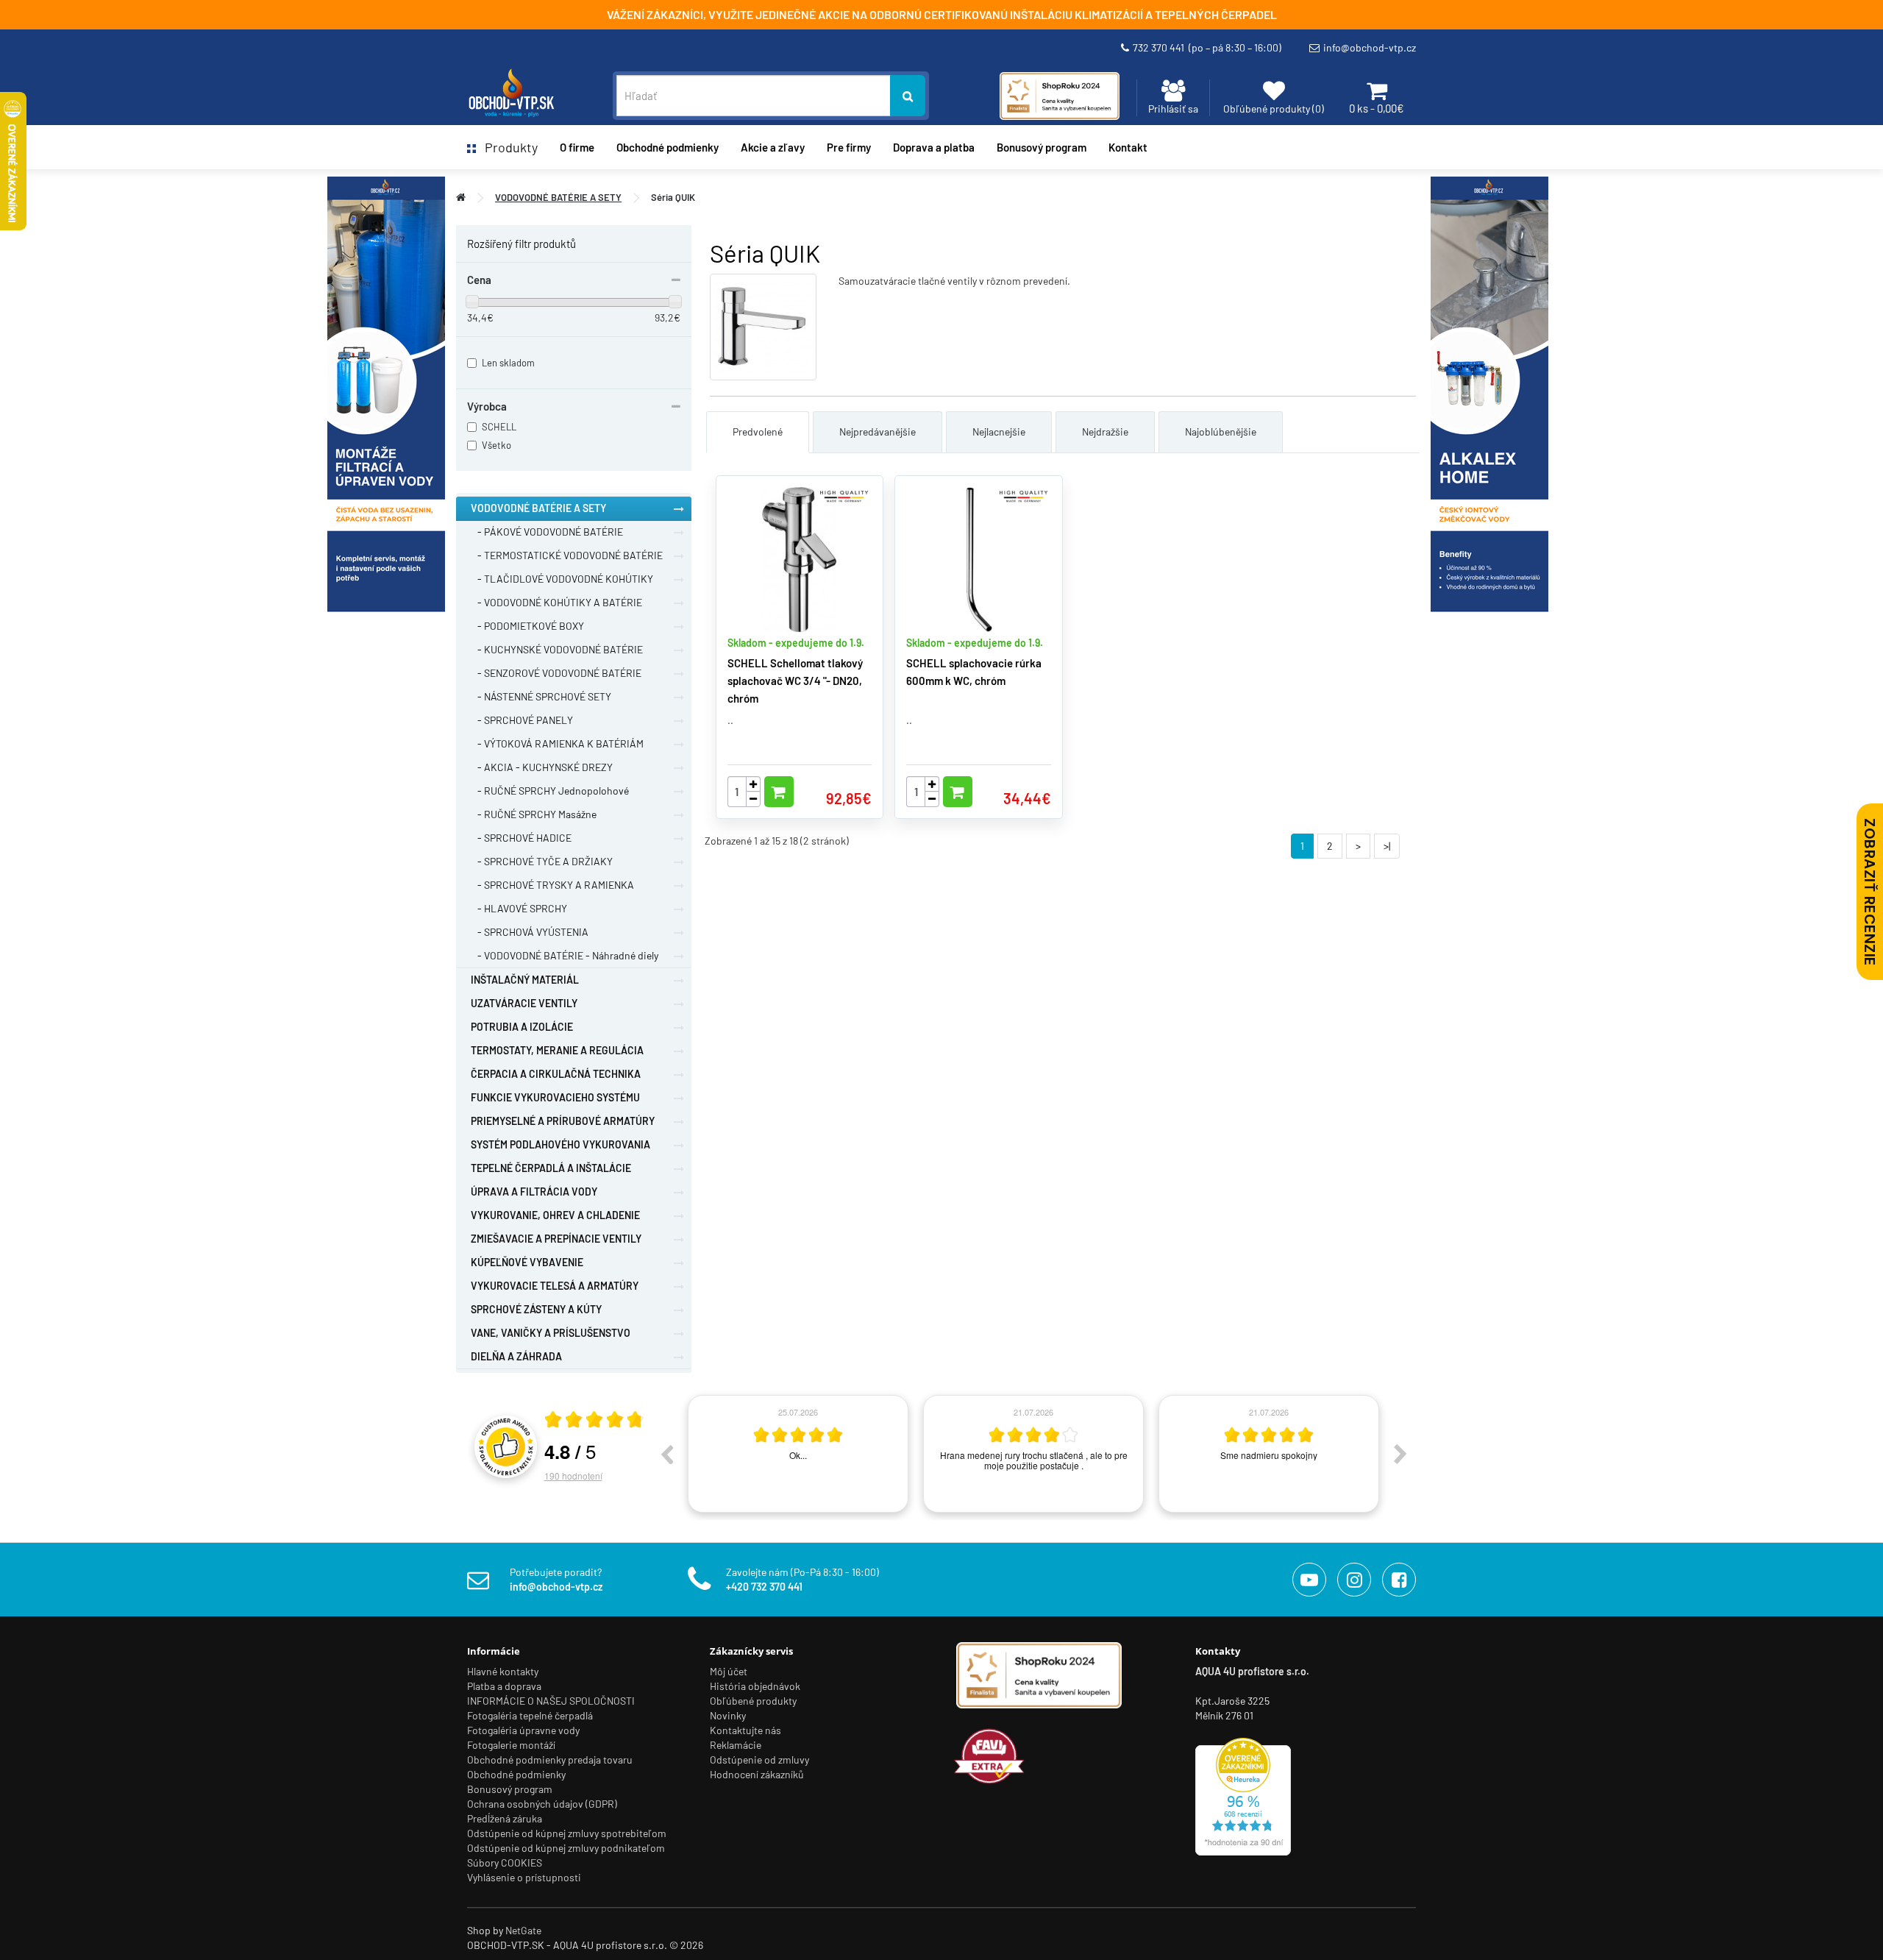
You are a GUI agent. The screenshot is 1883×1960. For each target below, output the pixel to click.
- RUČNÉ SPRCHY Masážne (534, 814)
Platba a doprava (504, 1686)
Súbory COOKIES (505, 1863)
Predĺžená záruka (505, 1818)
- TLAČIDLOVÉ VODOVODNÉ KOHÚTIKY (562, 579)
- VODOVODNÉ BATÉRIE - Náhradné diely (565, 955)
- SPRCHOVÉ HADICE (521, 838)
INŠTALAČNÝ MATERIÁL (525, 980)
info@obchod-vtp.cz (1370, 47)
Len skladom (508, 363)
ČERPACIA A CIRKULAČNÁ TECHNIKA (556, 1074)
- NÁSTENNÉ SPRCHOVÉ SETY (541, 696)
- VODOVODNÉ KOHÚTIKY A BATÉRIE (556, 602)
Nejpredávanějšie (878, 432)
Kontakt (1128, 147)
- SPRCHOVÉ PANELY (522, 720)
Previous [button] (666, 1454)
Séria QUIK (673, 197)
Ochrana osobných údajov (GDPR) (542, 1804)
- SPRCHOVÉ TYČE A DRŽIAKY (542, 861)
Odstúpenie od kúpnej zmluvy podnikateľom (566, 1848)
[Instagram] (1354, 1580)
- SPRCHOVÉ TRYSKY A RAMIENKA (552, 885)
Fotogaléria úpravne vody (523, 1730)
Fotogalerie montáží (511, 1745)
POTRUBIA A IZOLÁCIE (522, 1027)
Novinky (728, 1715)
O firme (577, 147)
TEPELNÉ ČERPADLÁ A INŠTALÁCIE (551, 1168)
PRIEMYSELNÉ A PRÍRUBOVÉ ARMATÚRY (563, 1121)
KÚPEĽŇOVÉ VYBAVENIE (527, 1262)
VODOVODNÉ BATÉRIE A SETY (558, 197)
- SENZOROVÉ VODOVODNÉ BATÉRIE (556, 673)
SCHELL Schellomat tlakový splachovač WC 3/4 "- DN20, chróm (795, 681)
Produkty (507, 147)
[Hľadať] (908, 96)
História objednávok (755, 1686)
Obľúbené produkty (753, 1701)
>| (1387, 846)
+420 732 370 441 (764, 1587)
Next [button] (1400, 1454)
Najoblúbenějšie (1221, 432)
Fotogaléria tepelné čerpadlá (530, 1715)
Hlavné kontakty (503, 1671)
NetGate (523, 1930)
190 (573, 1476)
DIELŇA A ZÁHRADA (516, 1356)
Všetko (496, 445)
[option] (798, 1454)
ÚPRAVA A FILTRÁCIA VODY (534, 1192)
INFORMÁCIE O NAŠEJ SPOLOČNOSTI (551, 1701)
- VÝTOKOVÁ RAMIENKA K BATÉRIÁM (557, 743)
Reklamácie (736, 1745)
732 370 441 (1207, 47)
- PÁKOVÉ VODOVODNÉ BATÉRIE (547, 532)
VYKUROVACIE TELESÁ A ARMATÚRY (555, 1286)
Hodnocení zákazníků (757, 1774)
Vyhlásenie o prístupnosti (524, 1877)
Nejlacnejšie (999, 432)
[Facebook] (1399, 1580)
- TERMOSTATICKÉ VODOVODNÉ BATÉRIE (567, 555)
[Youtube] (1309, 1580)
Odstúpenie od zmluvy (759, 1760)
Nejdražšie (1105, 432)
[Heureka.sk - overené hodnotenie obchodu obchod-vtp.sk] (1243, 1795)
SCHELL (499, 427)
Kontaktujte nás (745, 1730)
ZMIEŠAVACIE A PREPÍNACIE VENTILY (556, 1239)
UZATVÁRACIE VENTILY (524, 1003)
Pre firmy (849, 147)
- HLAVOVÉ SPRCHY (519, 908)
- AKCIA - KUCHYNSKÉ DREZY (542, 767)
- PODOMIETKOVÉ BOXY (527, 626)
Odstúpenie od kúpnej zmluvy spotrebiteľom (567, 1833)
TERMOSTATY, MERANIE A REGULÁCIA (557, 1050)
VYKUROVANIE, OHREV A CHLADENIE (555, 1215)
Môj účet (729, 1671)
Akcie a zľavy (773, 147)
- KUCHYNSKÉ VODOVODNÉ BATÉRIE (557, 649)
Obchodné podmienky (668, 147)
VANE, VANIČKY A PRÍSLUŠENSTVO (551, 1333)
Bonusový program (1042, 147)
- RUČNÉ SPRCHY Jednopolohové (550, 791)
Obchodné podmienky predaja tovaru (550, 1760)
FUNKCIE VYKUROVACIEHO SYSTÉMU (555, 1097)
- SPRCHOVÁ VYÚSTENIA (530, 932)
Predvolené (758, 432)
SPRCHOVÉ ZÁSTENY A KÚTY (536, 1309)
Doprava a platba (934, 147)
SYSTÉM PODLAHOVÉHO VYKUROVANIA (560, 1144)
